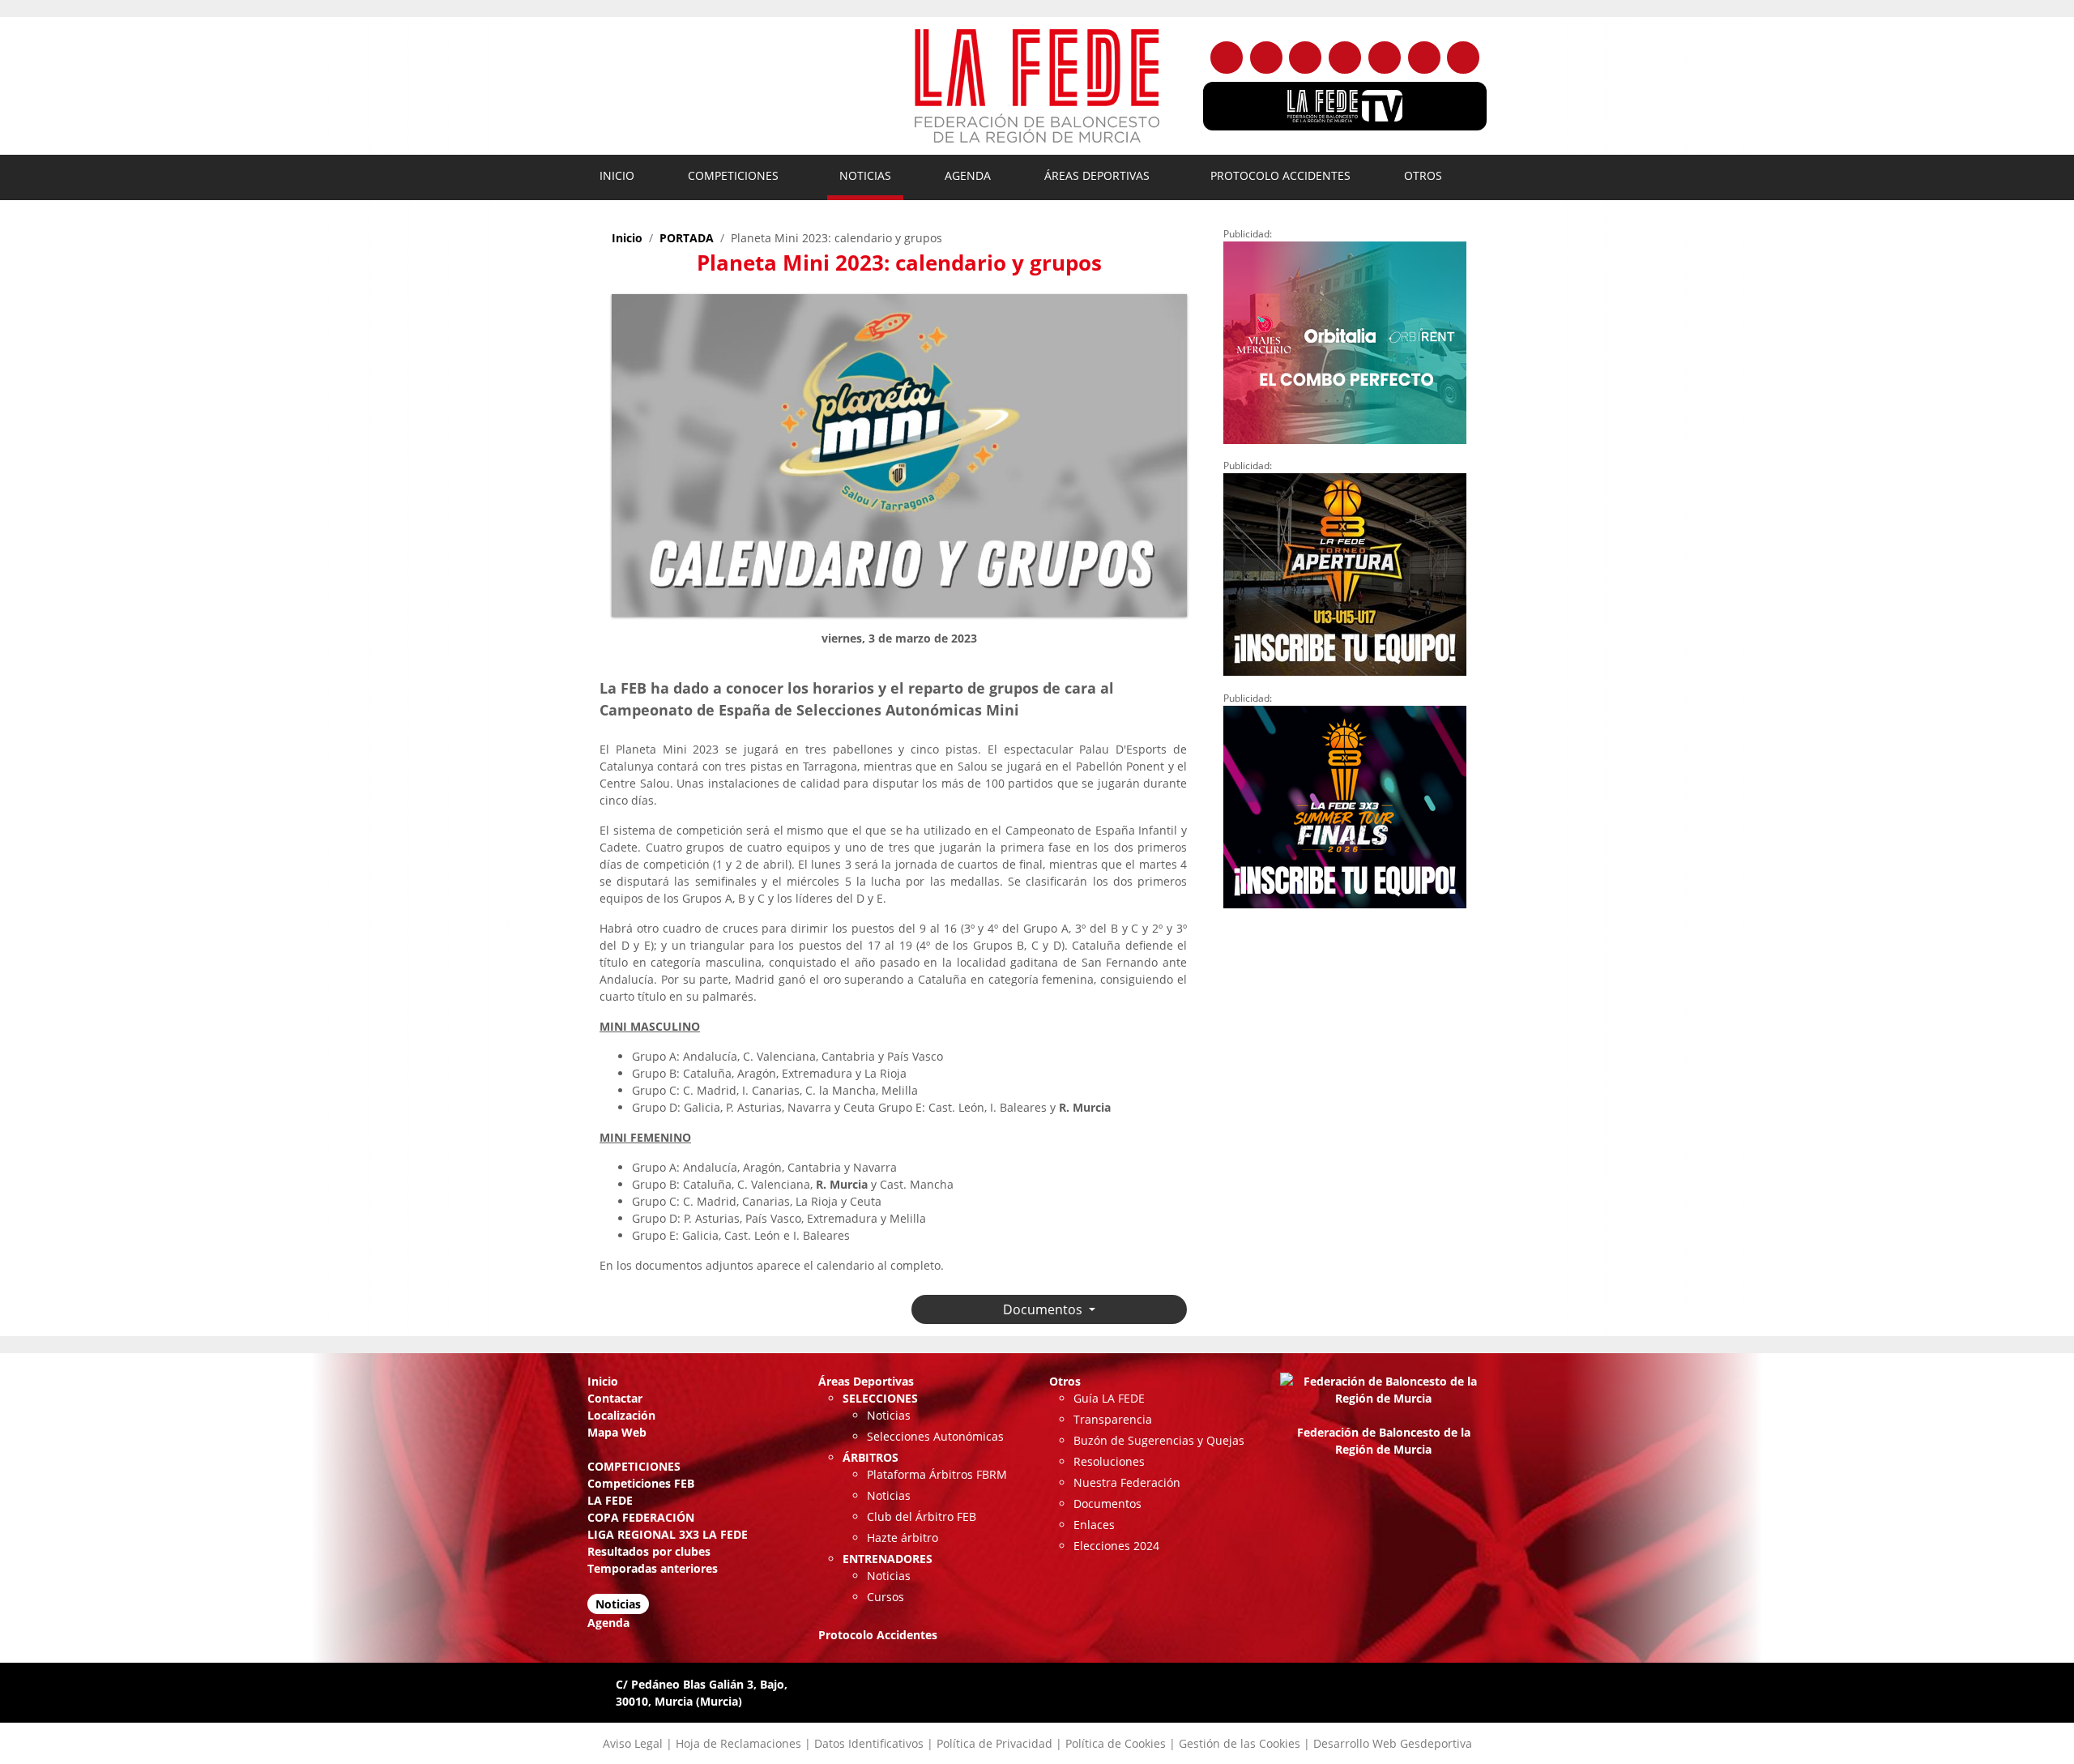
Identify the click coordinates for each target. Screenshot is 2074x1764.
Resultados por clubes (649, 1551)
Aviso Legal (633, 1743)
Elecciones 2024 (1116, 1546)
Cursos (886, 1597)
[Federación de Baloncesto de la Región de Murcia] (1037, 86)
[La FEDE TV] (1345, 106)
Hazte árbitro (903, 1538)
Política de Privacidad (994, 1743)
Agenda (968, 175)
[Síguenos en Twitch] (1424, 58)
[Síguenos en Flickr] (1345, 58)
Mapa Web (617, 1432)
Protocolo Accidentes (1280, 175)
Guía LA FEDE (1109, 1398)
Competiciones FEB (641, 1483)
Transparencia (1113, 1419)
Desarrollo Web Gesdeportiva (1393, 1743)
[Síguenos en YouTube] (1385, 58)
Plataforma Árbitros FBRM (937, 1474)
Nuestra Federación (1127, 1482)
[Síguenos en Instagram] (1305, 58)
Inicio (617, 175)
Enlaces (1094, 1525)
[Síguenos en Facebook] (1227, 58)
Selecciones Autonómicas (935, 1436)
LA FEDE (610, 1500)
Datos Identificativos (869, 1743)
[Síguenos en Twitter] (1266, 58)
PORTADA (687, 238)
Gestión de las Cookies (1240, 1743)
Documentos (1107, 1503)
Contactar (615, 1398)
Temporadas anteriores (653, 1568)
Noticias (865, 175)
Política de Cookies (1116, 1743)
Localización (621, 1415)
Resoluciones (1109, 1461)
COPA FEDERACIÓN (641, 1517)
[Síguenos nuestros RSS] (1463, 58)
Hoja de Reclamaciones (738, 1743)
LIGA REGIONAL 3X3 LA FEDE (668, 1534)
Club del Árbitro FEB (922, 1516)
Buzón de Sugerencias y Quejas (1159, 1440)
